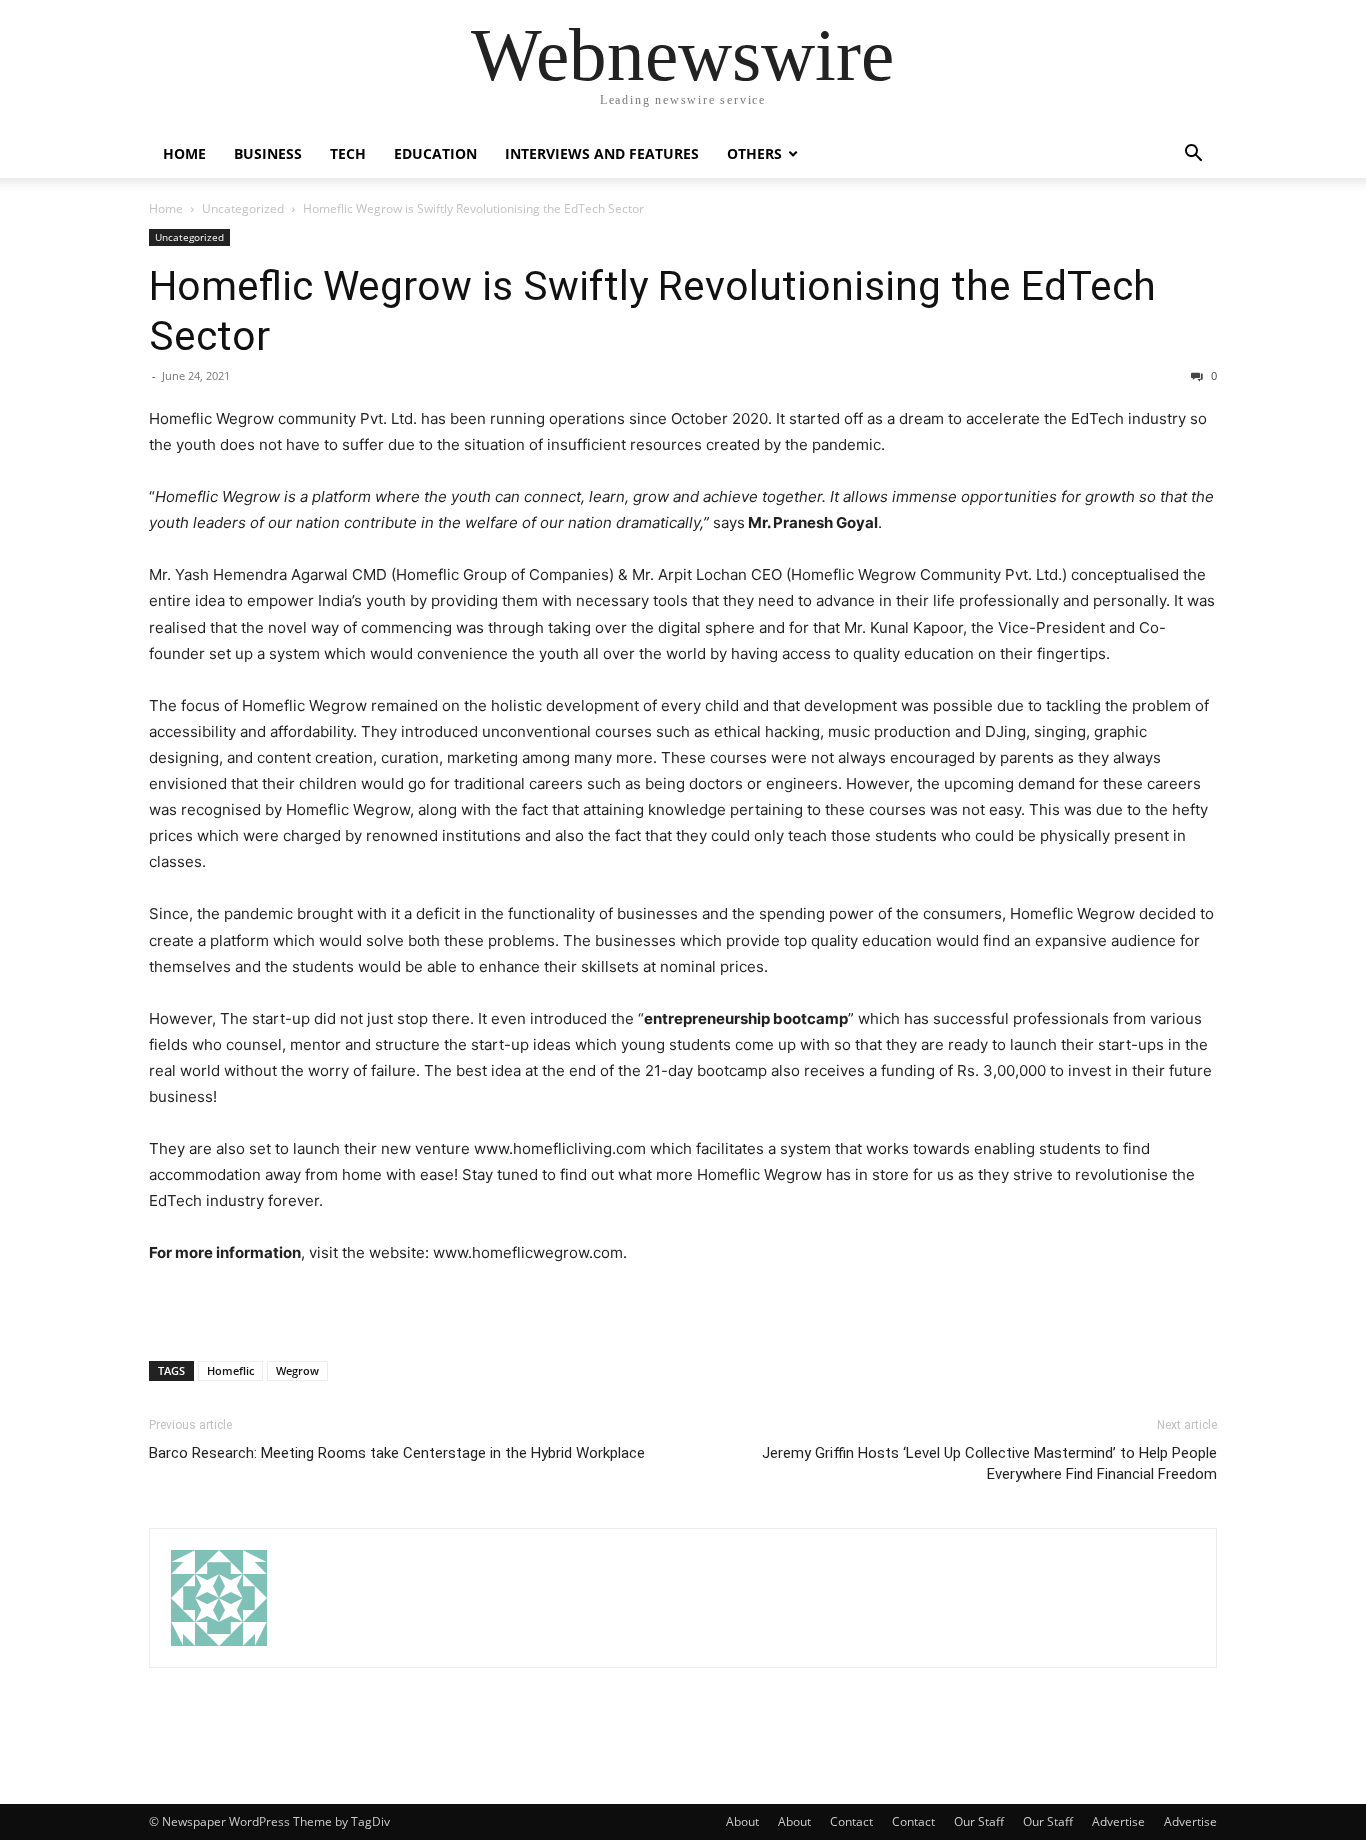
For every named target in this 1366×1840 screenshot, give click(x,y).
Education (435, 153)
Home (184, 153)
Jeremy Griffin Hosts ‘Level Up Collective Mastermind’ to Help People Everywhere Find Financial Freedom (989, 1463)
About (742, 1821)
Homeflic (230, 1370)
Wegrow (297, 1370)
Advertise (1118, 1821)
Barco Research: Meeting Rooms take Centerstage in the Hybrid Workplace (397, 1453)
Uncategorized (243, 208)
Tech (348, 153)
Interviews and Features (602, 153)
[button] (1193, 155)
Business (268, 153)
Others (754, 153)
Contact (851, 1821)
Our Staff (979, 1821)
